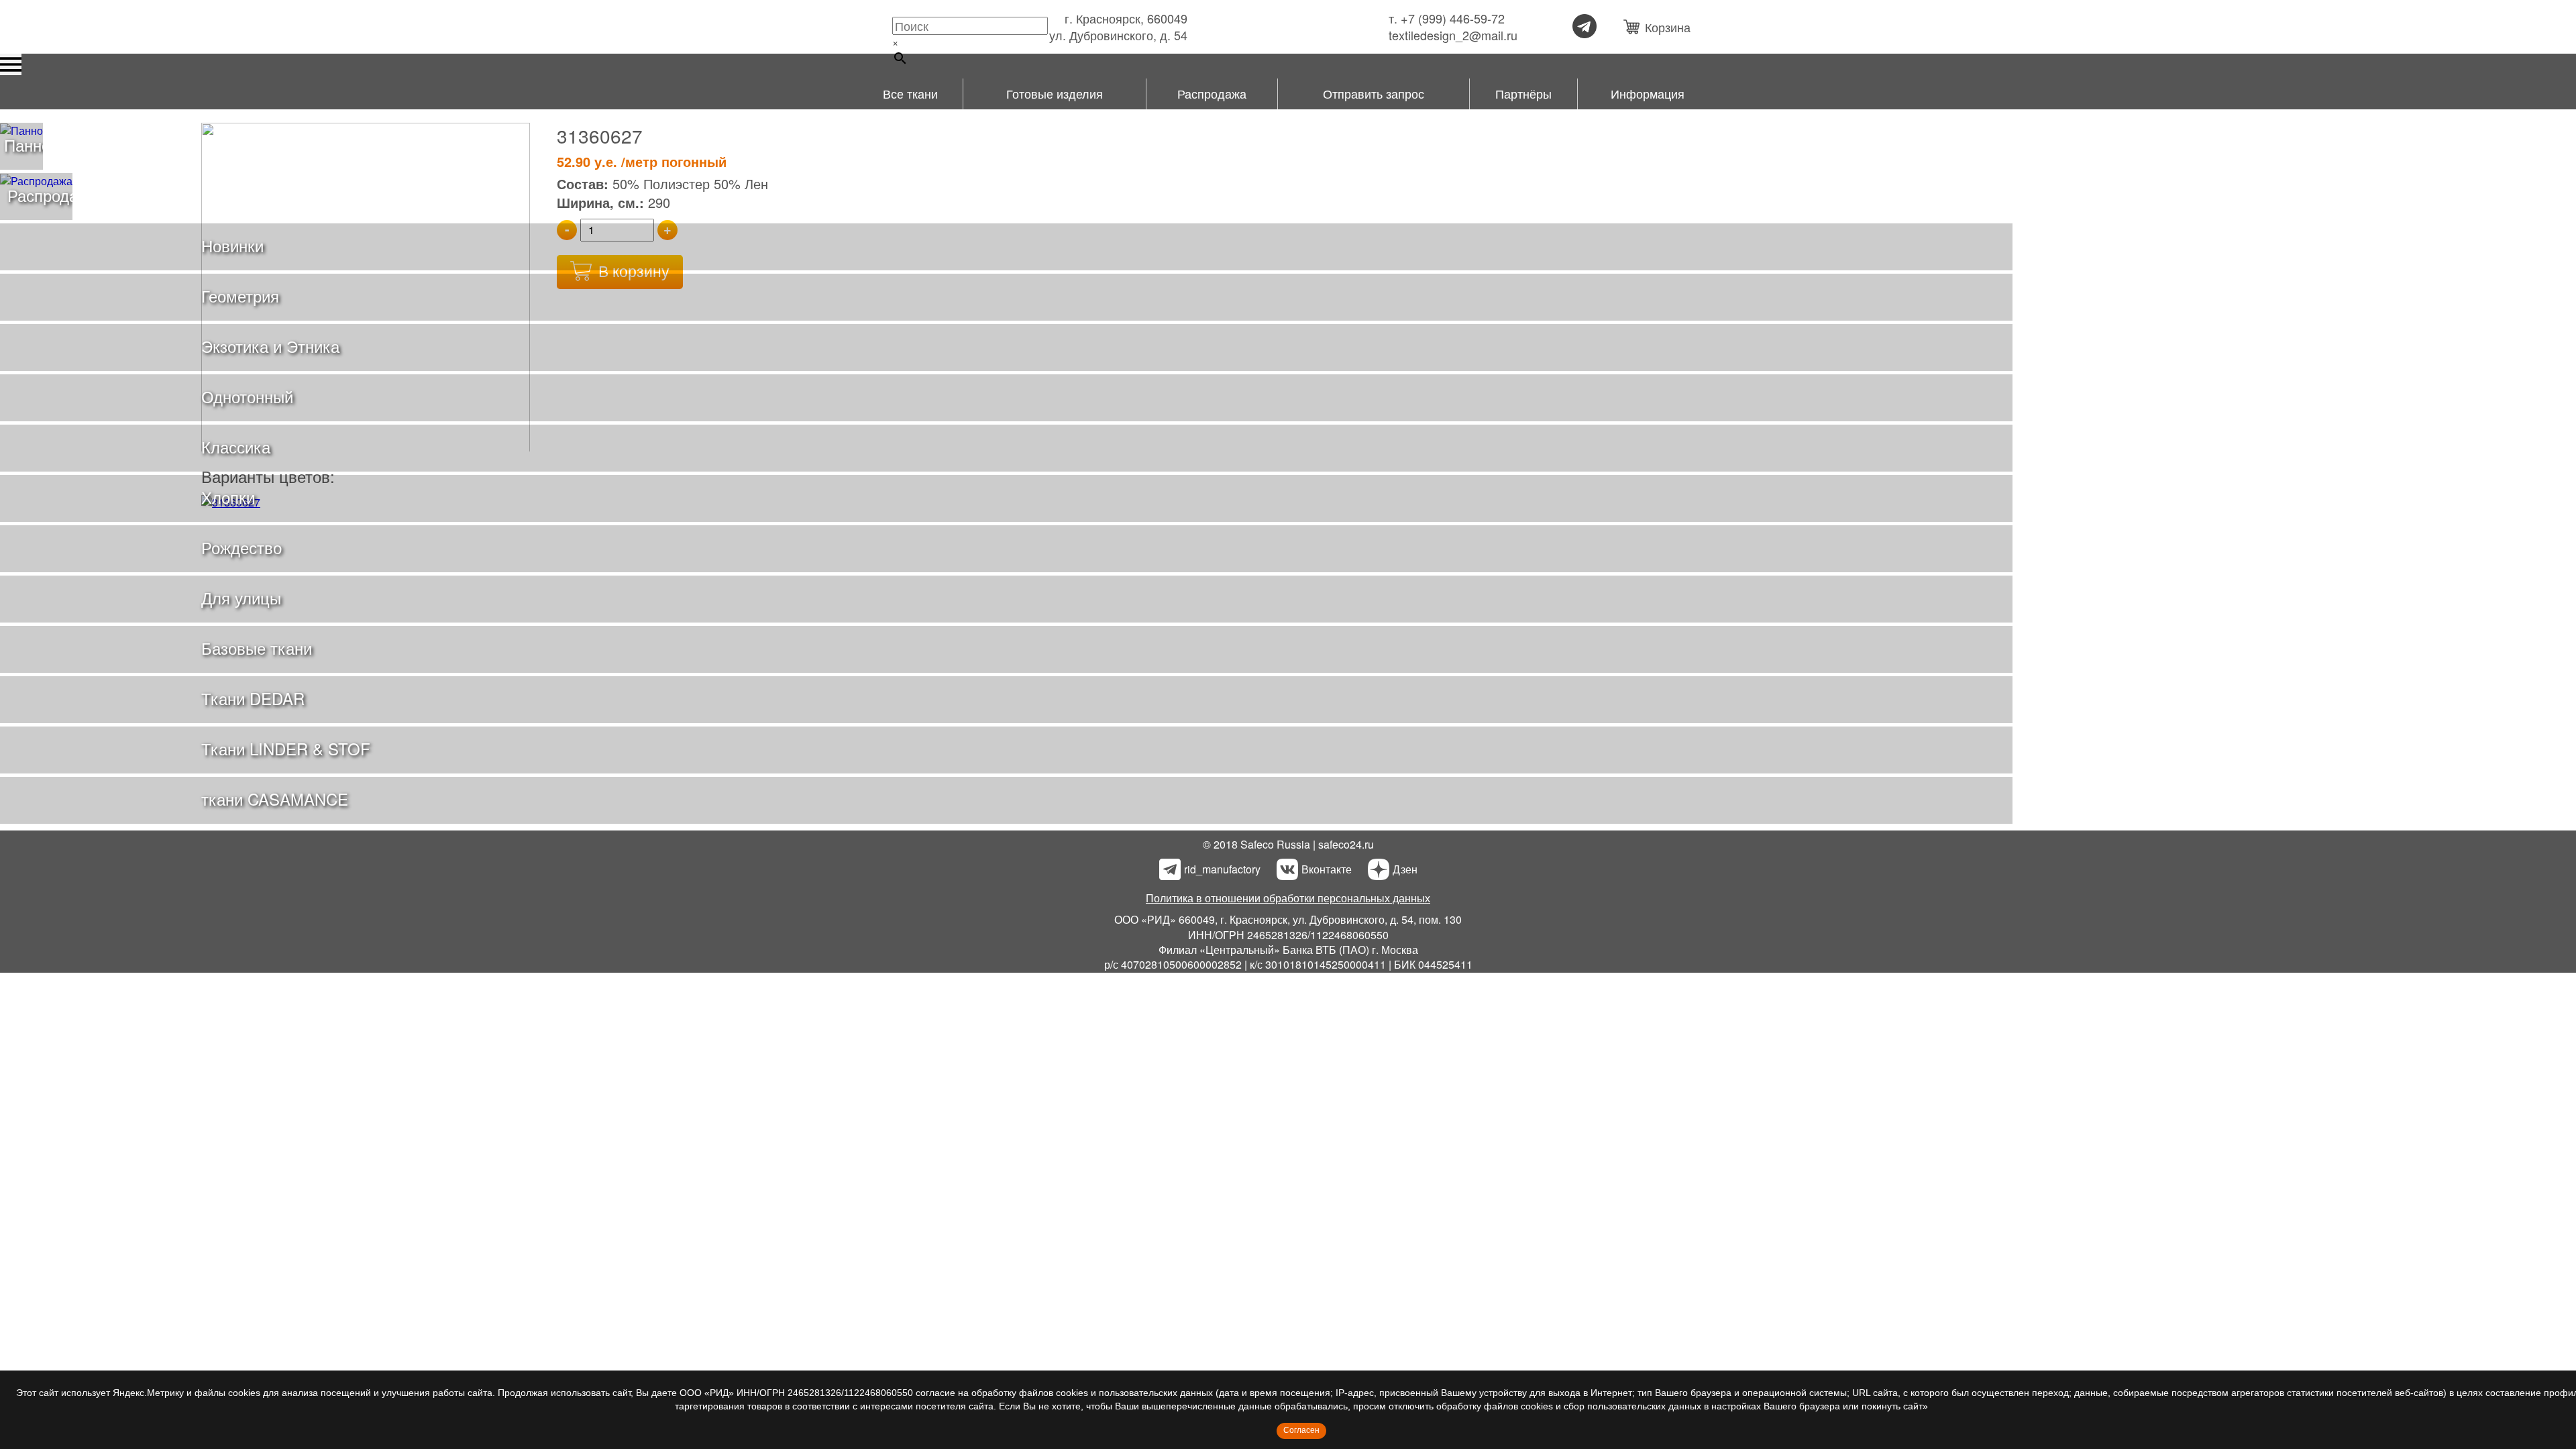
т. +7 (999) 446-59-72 (1447, 18)
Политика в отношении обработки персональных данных (1288, 898)
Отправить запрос (1374, 93)
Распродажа (1212, 93)
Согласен (1301, 1430)
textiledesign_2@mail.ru (1453, 35)
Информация (1648, 93)
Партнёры (1523, 93)
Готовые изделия (1055, 93)
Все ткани (910, 93)
